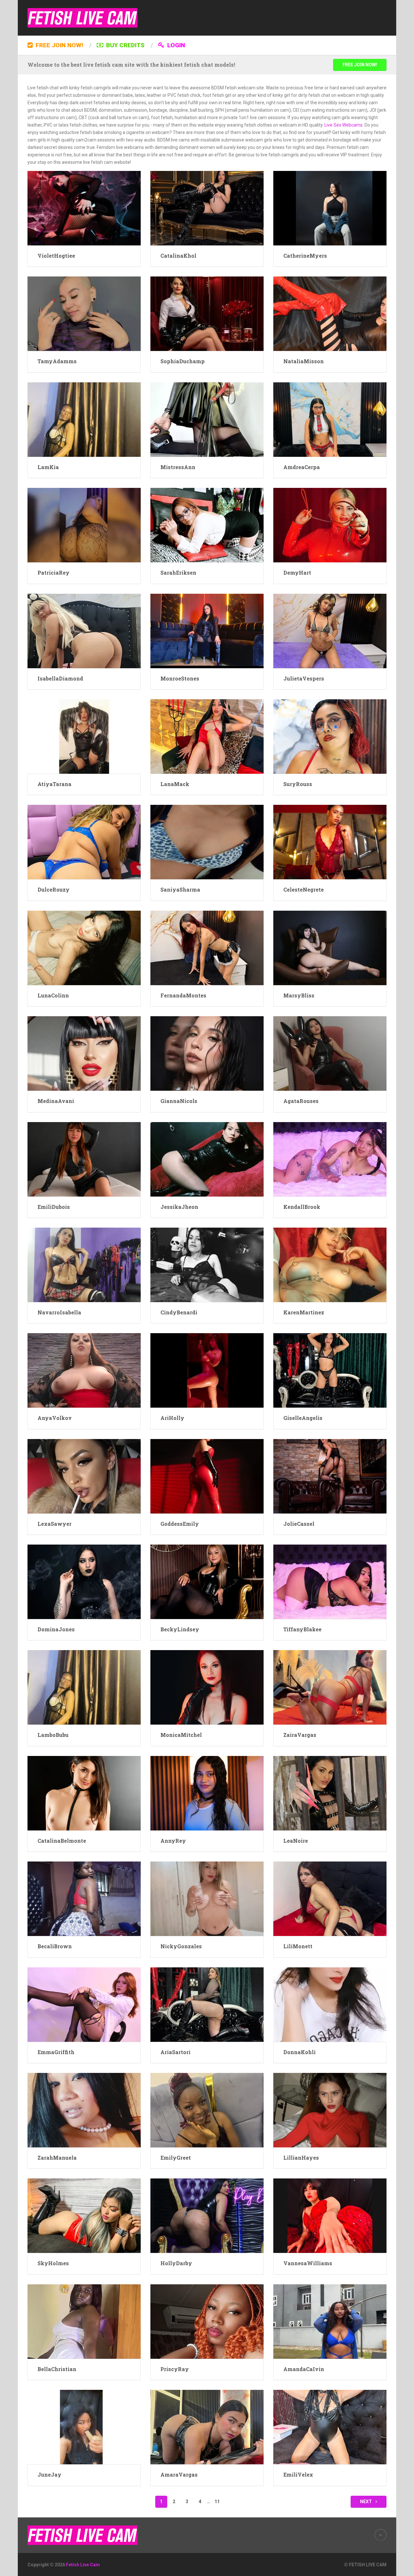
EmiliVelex (298, 2475)
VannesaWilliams (308, 2263)
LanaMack (175, 784)
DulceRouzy (54, 889)
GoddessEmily (180, 1524)
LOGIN (175, 45)
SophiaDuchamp (183, 361)
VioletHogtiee (56, 256)
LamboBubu (53, 1735)
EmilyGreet (176, 2158)
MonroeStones (180, 678)
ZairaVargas (300, 1735)
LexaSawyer (54, 1524)
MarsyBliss (299, 995)
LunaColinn (53, 995)
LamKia (48, 467)
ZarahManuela (57, 2158)
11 (217, 2502)
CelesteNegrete (304, 889)
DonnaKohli (300, 2052)
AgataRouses (301, 1101)
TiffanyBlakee (302, 1629)
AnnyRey (173, 1841)
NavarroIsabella (59, 1312)
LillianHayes (301, 2158)
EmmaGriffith (56, 2052)
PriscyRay (175, 2369)
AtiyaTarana (54, 784)
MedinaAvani (56, 1101)
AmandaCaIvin (304, 2369)
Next (366, 2502)
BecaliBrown (55, 1946)
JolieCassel (299, 1524)
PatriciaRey (54, 573)
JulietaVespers (304, 678)
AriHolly (172, 1418)
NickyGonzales (181, 1946)
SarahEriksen (178, 573)
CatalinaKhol (178, 256)
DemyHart (297, 573)
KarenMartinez (304, 1312)
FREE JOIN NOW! (59, 45)
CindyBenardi (179, 1312)
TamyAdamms (57, 361)
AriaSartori (175, 2052)
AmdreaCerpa (302, 467)
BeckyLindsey (180, 1629)
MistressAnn (178, 467)
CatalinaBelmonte (62, 1841)
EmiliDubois (54, 1207)
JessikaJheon (179, 1207)
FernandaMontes (183, 995)
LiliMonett (298, 1946)
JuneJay (49, 2475)
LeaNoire (296, 1841)
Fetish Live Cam (83, 2565)
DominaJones (56, 1629)
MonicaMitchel (181, 1735)
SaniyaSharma (180, 889)
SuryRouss (298, 784)
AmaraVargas (179, 2475)
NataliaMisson (304, 361)
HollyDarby (176, 2263)
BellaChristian (57, 2369)
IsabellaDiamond (60, 678)
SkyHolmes (53, 2263)
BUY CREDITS (125, 45)
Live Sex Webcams (343, 125)
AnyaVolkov (55, 1418)
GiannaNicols (179, 1101)
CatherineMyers (305, 256)
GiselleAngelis (303, 1418)
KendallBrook (302, 1207)
